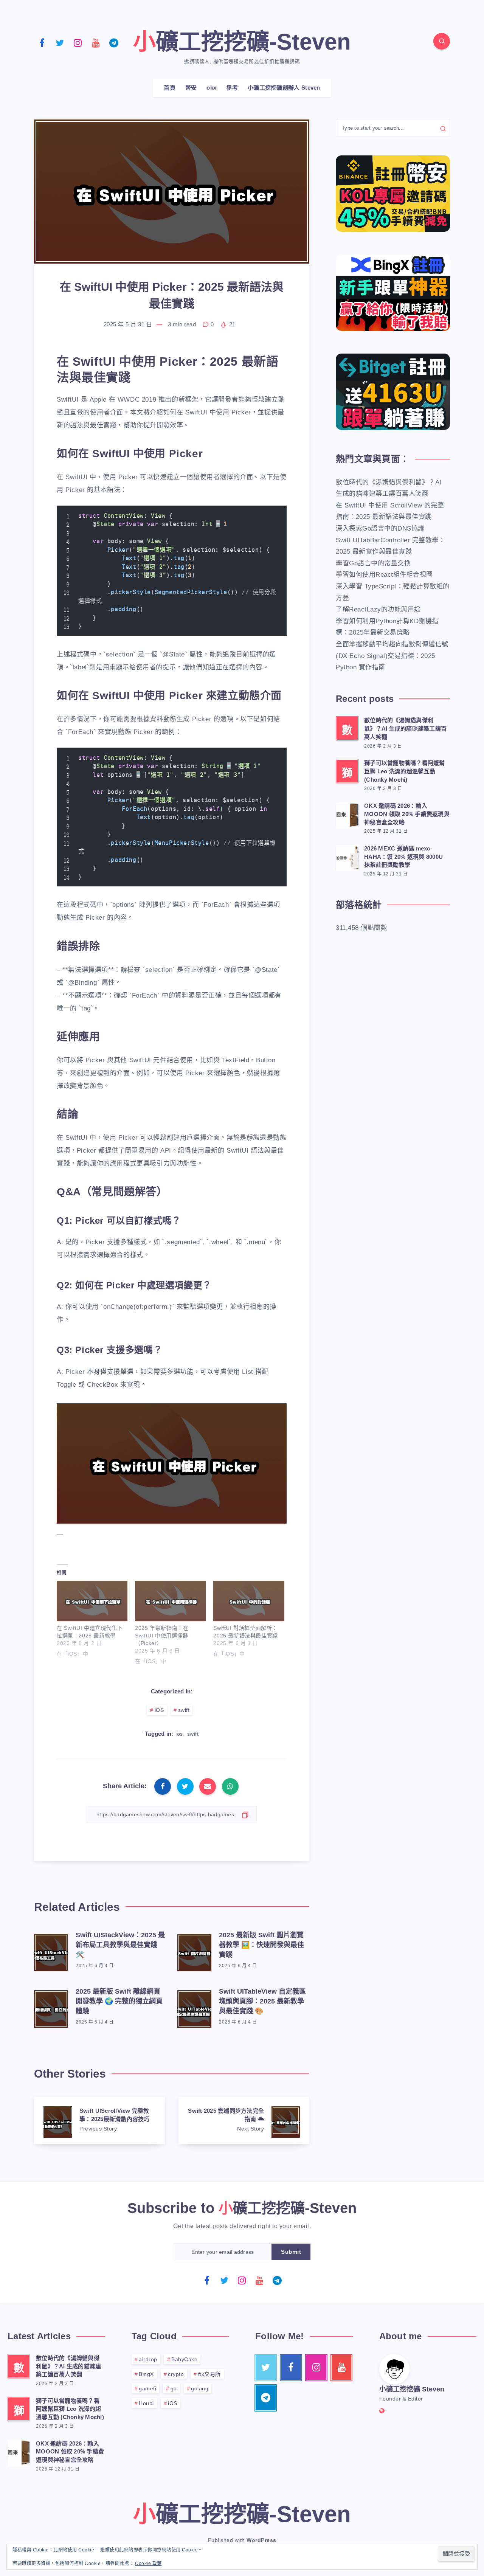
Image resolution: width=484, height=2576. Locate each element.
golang (200, 2388)
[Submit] (443, 128)
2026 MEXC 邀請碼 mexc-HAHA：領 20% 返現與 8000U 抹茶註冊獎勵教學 (403, 857)
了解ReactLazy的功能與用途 (378, 609)
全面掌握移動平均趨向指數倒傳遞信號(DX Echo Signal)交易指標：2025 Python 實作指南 (392, 656)
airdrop (148, 2359)
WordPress (261, 2540)
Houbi (146, 2403)
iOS (159, 1710)
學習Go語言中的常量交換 (373, 563)
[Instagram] (78, 42)
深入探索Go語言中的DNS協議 (380, 528)
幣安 (191, 88)
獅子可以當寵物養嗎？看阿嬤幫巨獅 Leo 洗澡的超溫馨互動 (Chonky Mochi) (405, 771)
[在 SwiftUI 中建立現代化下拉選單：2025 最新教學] (92, 1601)
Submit (291, 2252)
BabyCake (184, 2359)
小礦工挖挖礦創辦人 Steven (284, 88)
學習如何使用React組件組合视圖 (384, 575)
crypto (176, 2374)
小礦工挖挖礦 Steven (412, 2389)
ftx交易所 (209, 2374)
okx (211, 88)
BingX (146, 2374)
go (174, 2388)
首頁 (170, 88)
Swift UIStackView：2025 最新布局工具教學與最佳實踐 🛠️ (120, 1945)
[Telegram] (114, 42)
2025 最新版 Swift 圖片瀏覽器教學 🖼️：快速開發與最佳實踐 (261, 1945)
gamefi (147, 2388)
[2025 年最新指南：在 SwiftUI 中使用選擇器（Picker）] (170, 1601)
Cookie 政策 (148, 2564)
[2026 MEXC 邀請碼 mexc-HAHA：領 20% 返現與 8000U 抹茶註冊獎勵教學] (347, 857)
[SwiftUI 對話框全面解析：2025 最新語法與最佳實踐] (249, 1601)
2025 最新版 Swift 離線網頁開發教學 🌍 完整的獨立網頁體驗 (119, 2001)
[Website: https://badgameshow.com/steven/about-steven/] (382, 2411)
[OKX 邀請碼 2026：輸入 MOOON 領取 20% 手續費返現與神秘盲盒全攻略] (347, 814)
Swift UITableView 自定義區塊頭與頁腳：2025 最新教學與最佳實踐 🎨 (262, 2001)
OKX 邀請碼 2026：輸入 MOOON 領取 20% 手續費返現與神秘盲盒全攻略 (407, 814)
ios (179, 1734)
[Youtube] (96, 42)
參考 (232, 88)
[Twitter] (60, 42)
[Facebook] (42, 42)
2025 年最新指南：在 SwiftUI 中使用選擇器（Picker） (162, 1636)
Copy (266, 516)
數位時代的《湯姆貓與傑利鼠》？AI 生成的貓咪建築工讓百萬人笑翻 (405, 729)
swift (184, 1710)
